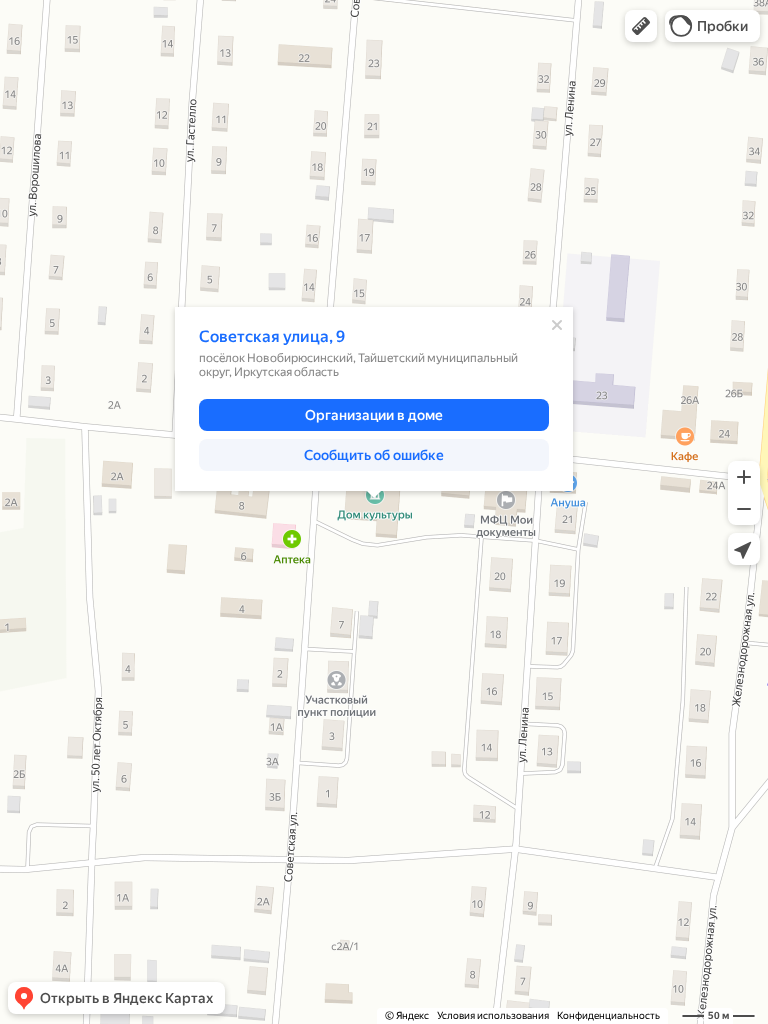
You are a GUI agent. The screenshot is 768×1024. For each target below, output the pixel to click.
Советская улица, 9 (272, 336)
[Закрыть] (557, 325)
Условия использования (493, 1015)
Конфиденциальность (608, 1015)
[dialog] (374, 399)
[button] (641, 26)
